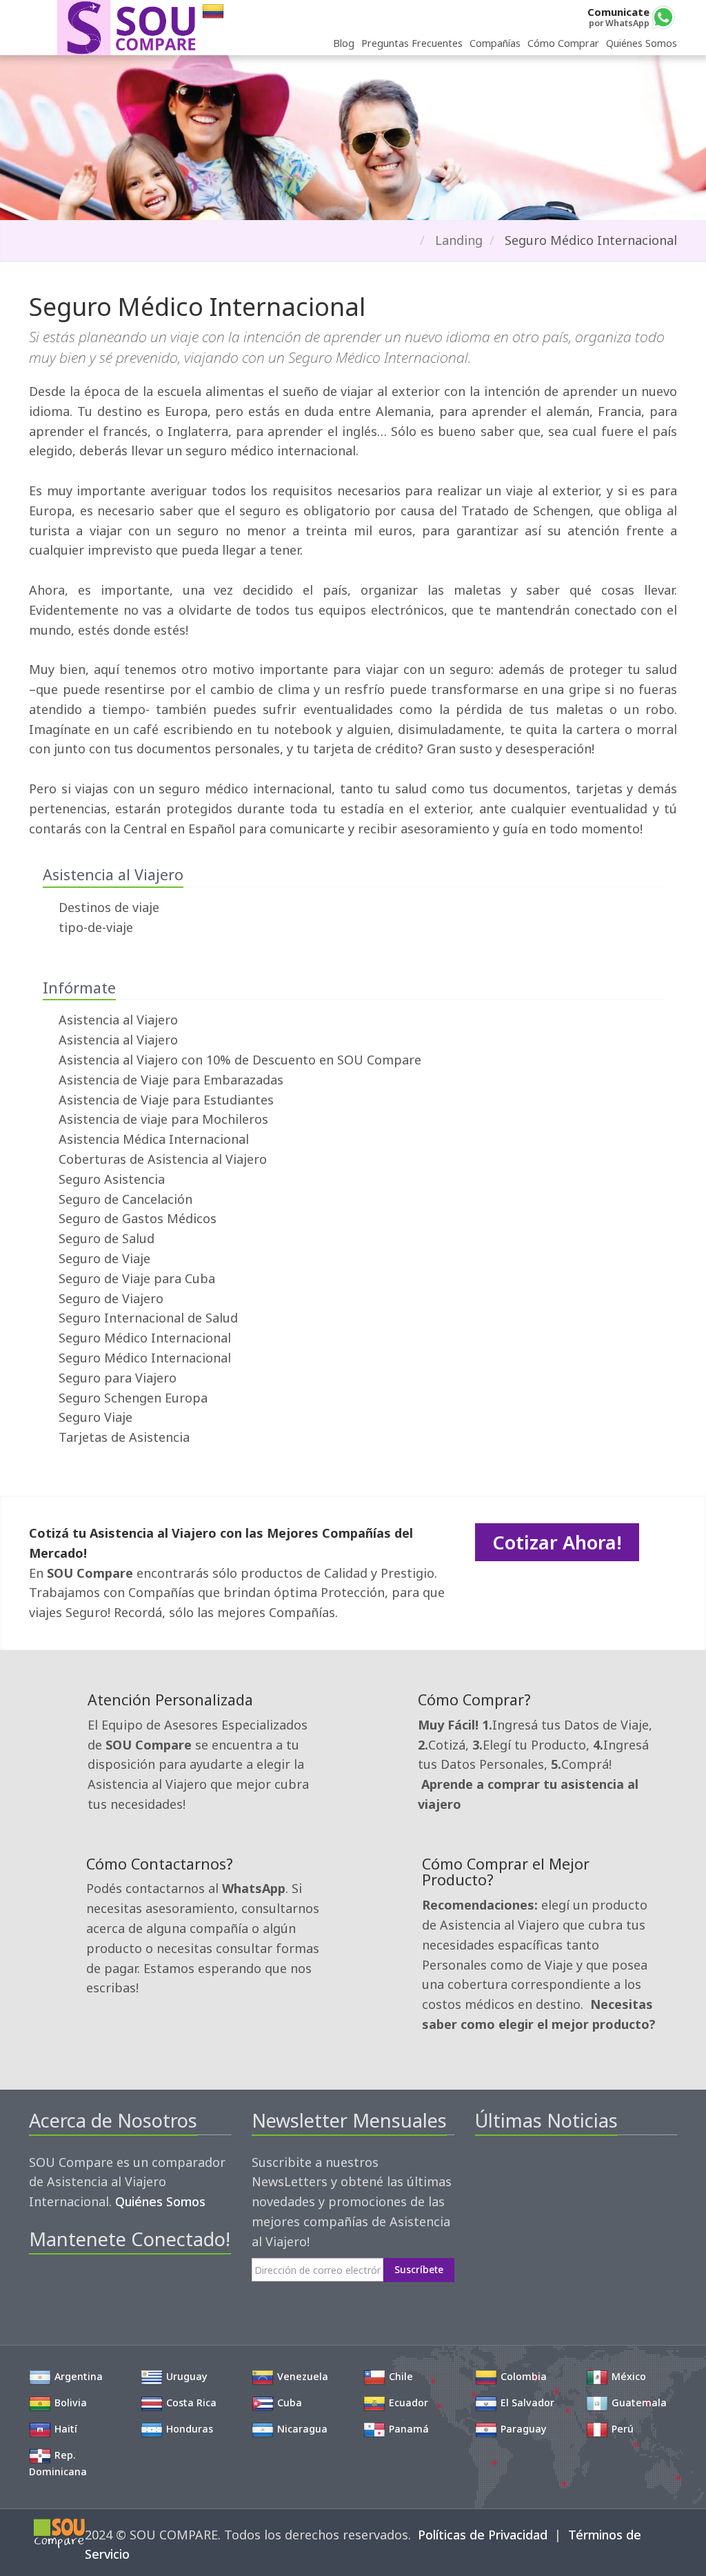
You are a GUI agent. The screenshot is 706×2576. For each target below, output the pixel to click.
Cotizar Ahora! (557, 1542)
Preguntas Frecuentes (412, 43)
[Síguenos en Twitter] (62, 2288)
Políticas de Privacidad (483, 2535)
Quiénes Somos (642, 43)
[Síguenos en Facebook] (39, 2288)
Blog (344, 43)
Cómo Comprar (563, 43)
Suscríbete (419, 2269)
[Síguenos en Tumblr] (133, 2288)
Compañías (495, 43)
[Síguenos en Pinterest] (86, 2288)
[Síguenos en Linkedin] (109, 2288)
